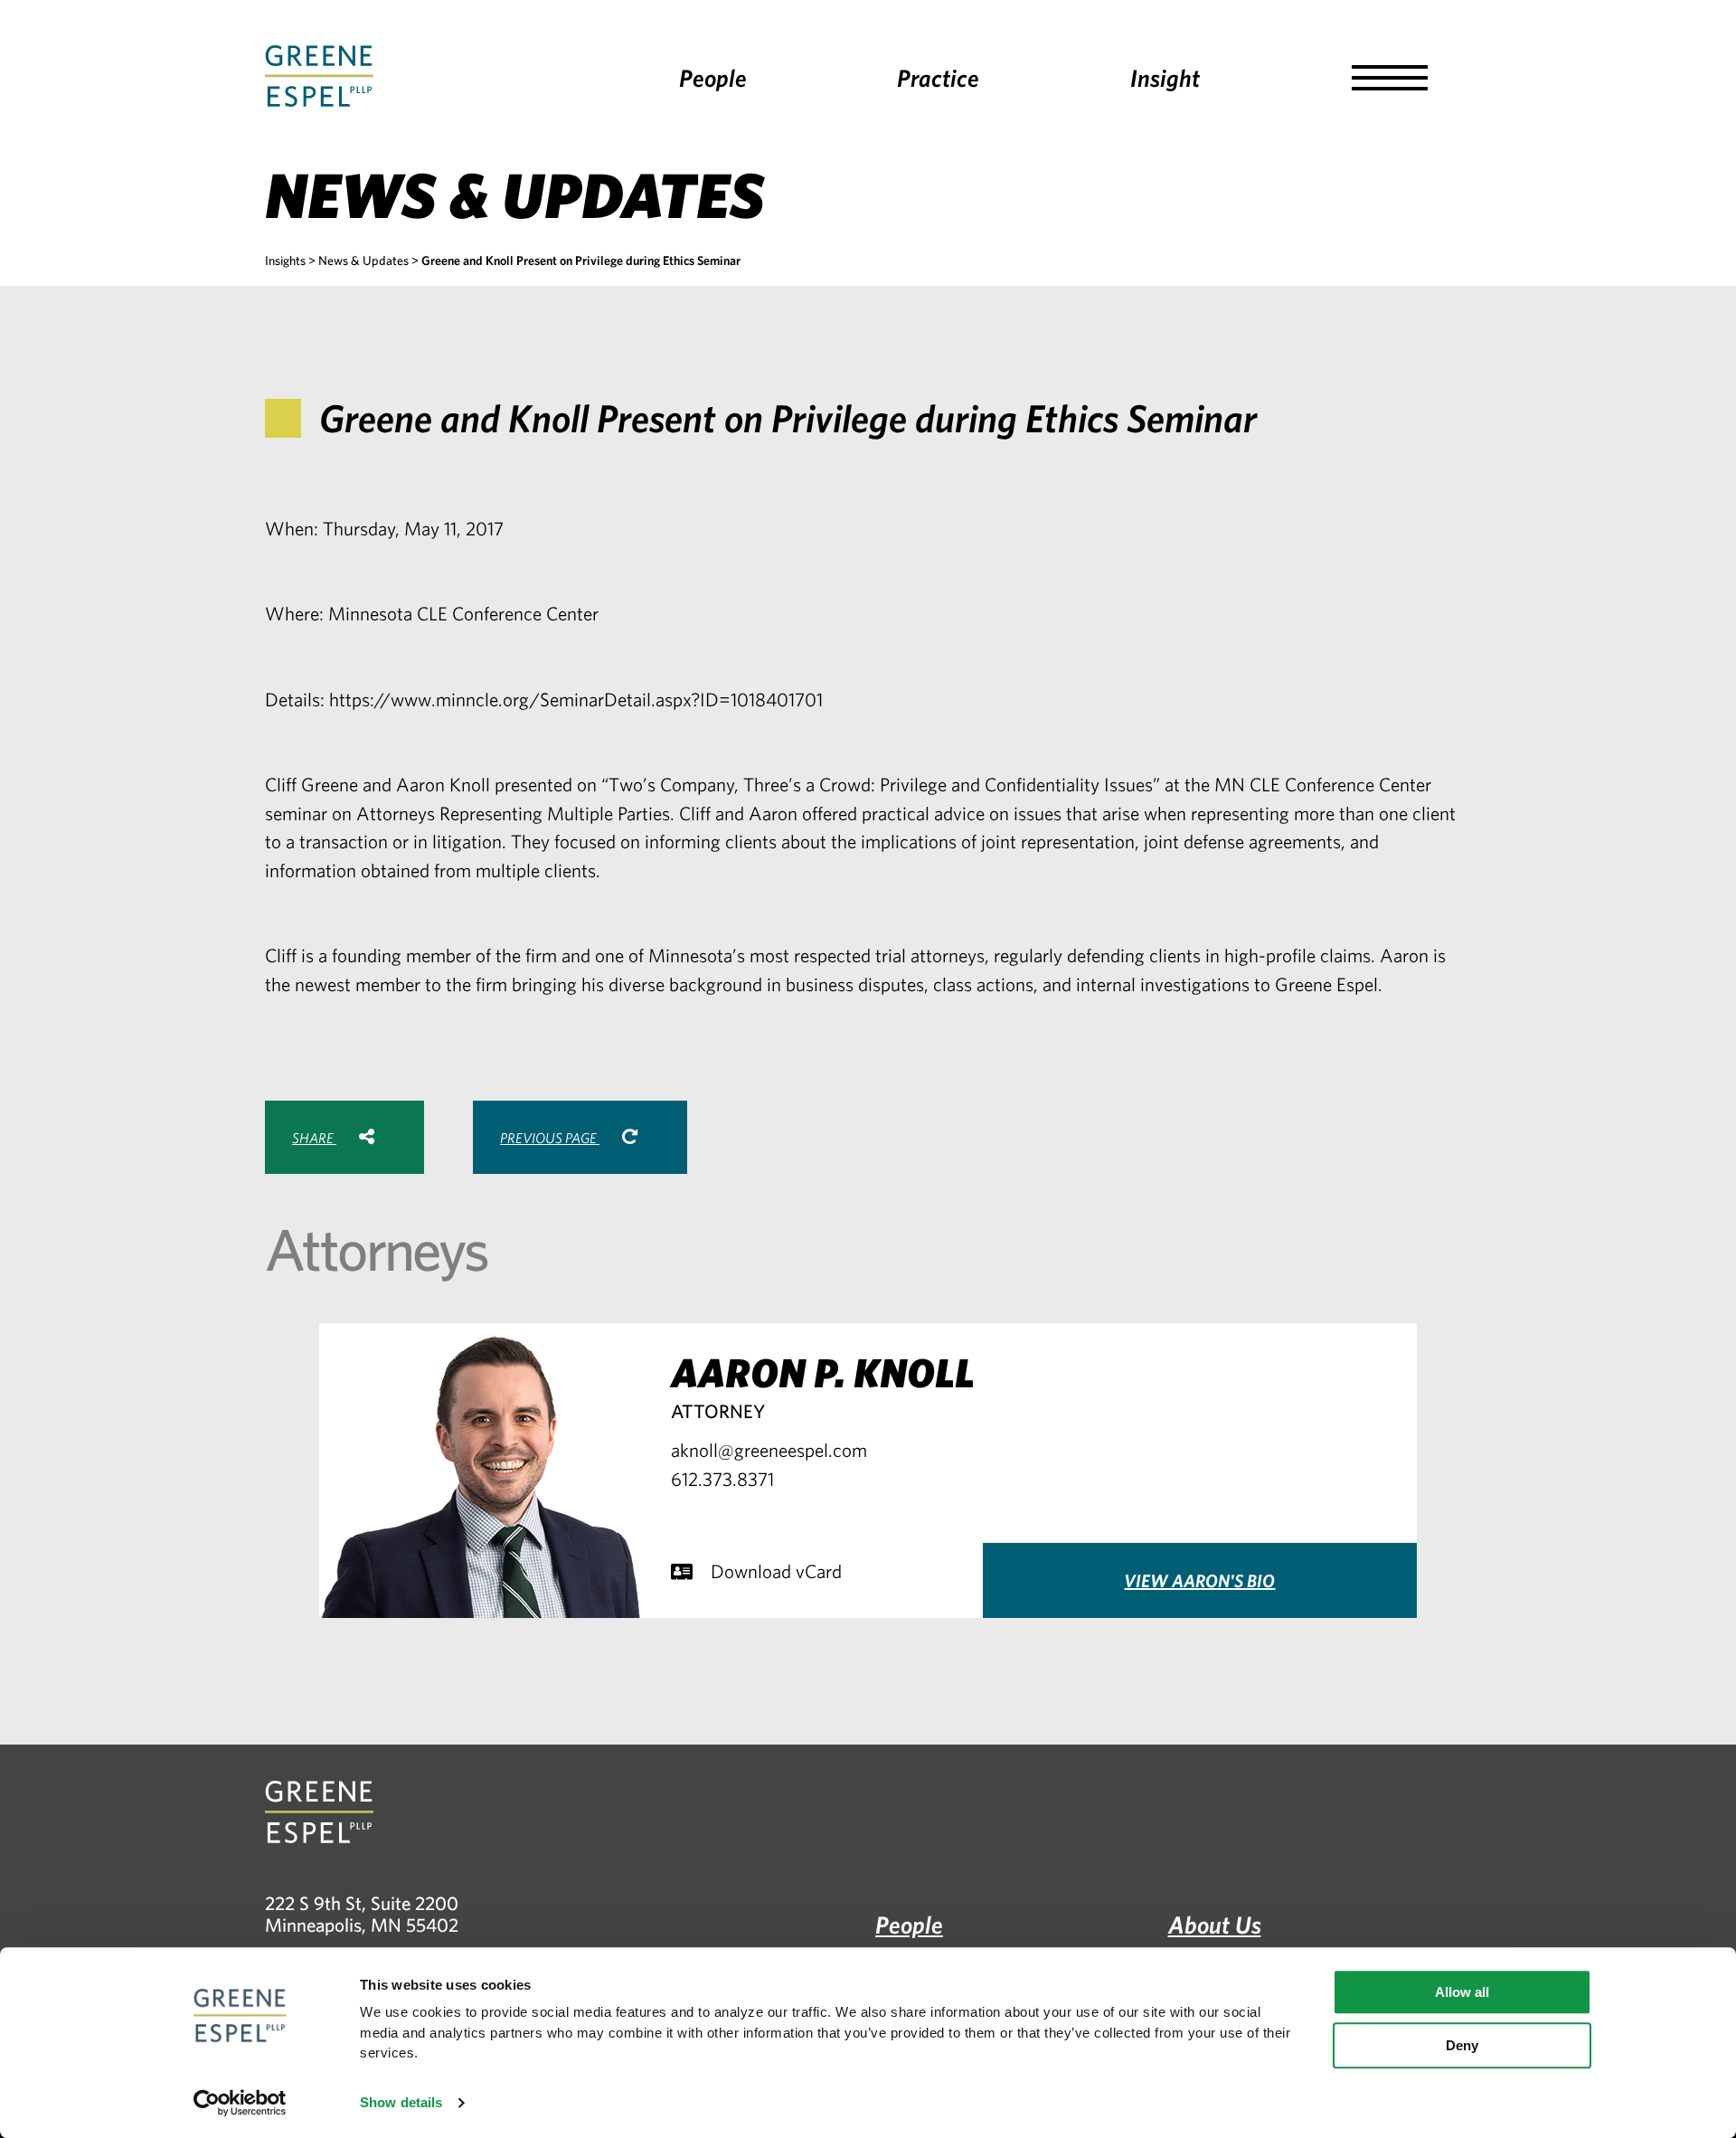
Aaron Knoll (443, 784)
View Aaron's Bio (1199, 1580)
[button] (1390, 78)
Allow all (1462, 1992)
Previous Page (550, 1138)
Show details (401, 2102)
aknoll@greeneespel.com (769, 1450)
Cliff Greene (311, 784)
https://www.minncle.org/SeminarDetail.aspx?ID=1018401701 (576, 699)
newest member (358, 984)
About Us (1215, 1924)
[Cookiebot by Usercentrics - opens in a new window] (240, 2103)
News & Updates (363, 260)
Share (314, 1138)
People (713, 77)
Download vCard (776, 1571)
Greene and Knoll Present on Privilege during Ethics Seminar (581, 260)
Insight (1165, 77)
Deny (1462, 2045)
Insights (285, 260)
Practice (938, 77)
